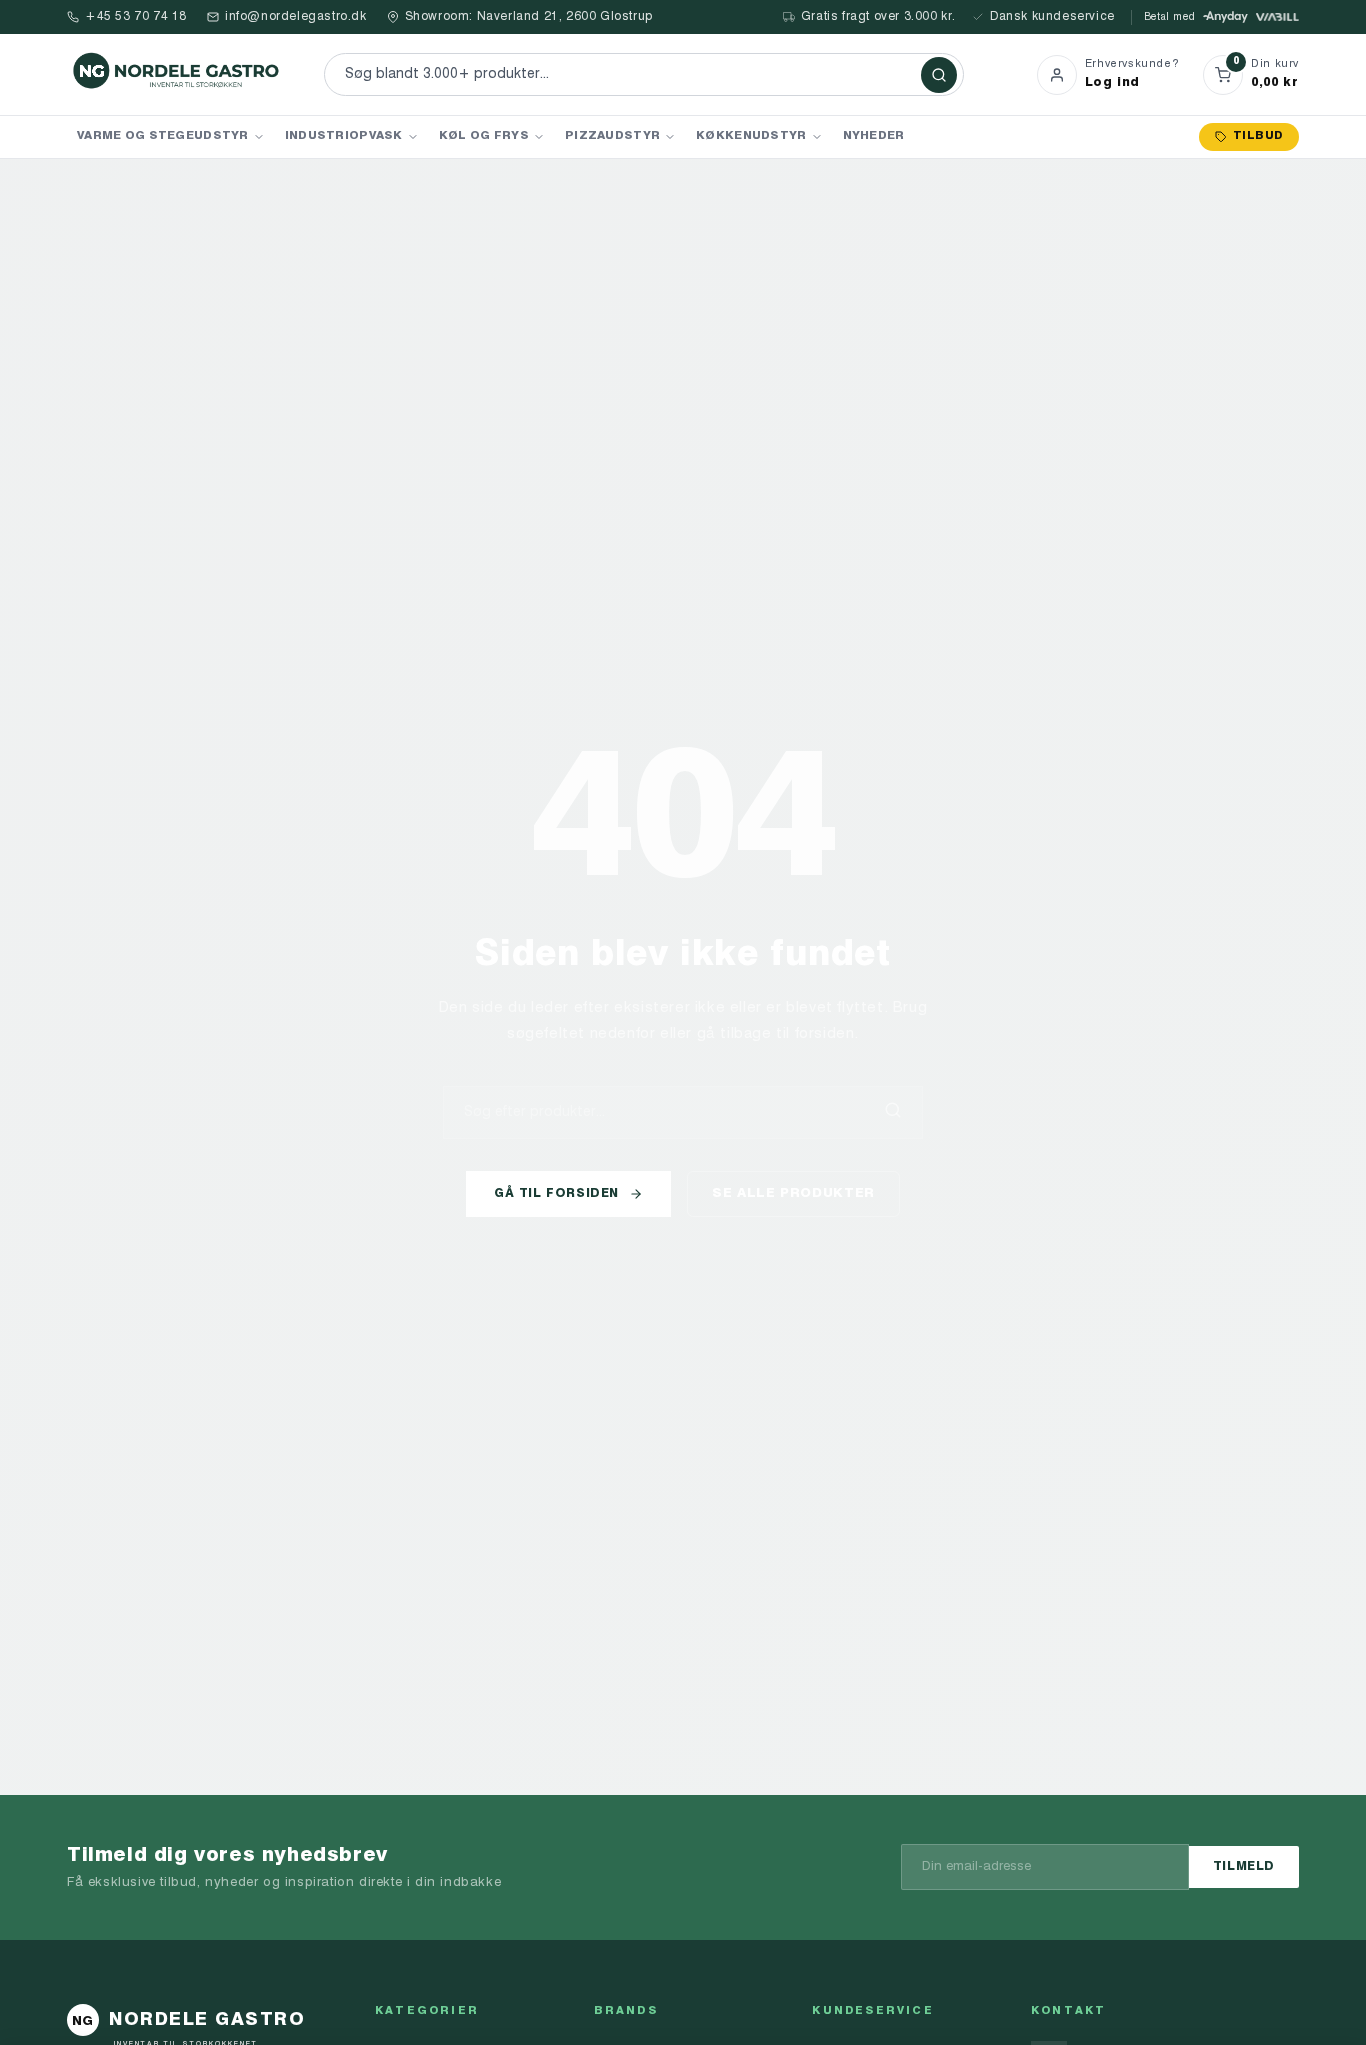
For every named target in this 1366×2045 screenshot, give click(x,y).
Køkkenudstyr (751, 136)
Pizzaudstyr (612, 136)
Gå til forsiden (556, 1194)
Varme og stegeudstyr (163, 136)
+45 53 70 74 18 (136, 17)
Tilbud (1258, 136)
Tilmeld (1244, 1867)
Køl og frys (484, 136)
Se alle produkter (793, 1193)
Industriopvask (344, 136)
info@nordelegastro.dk (296, 17)
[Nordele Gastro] (177, 74)
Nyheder (874, 136)
